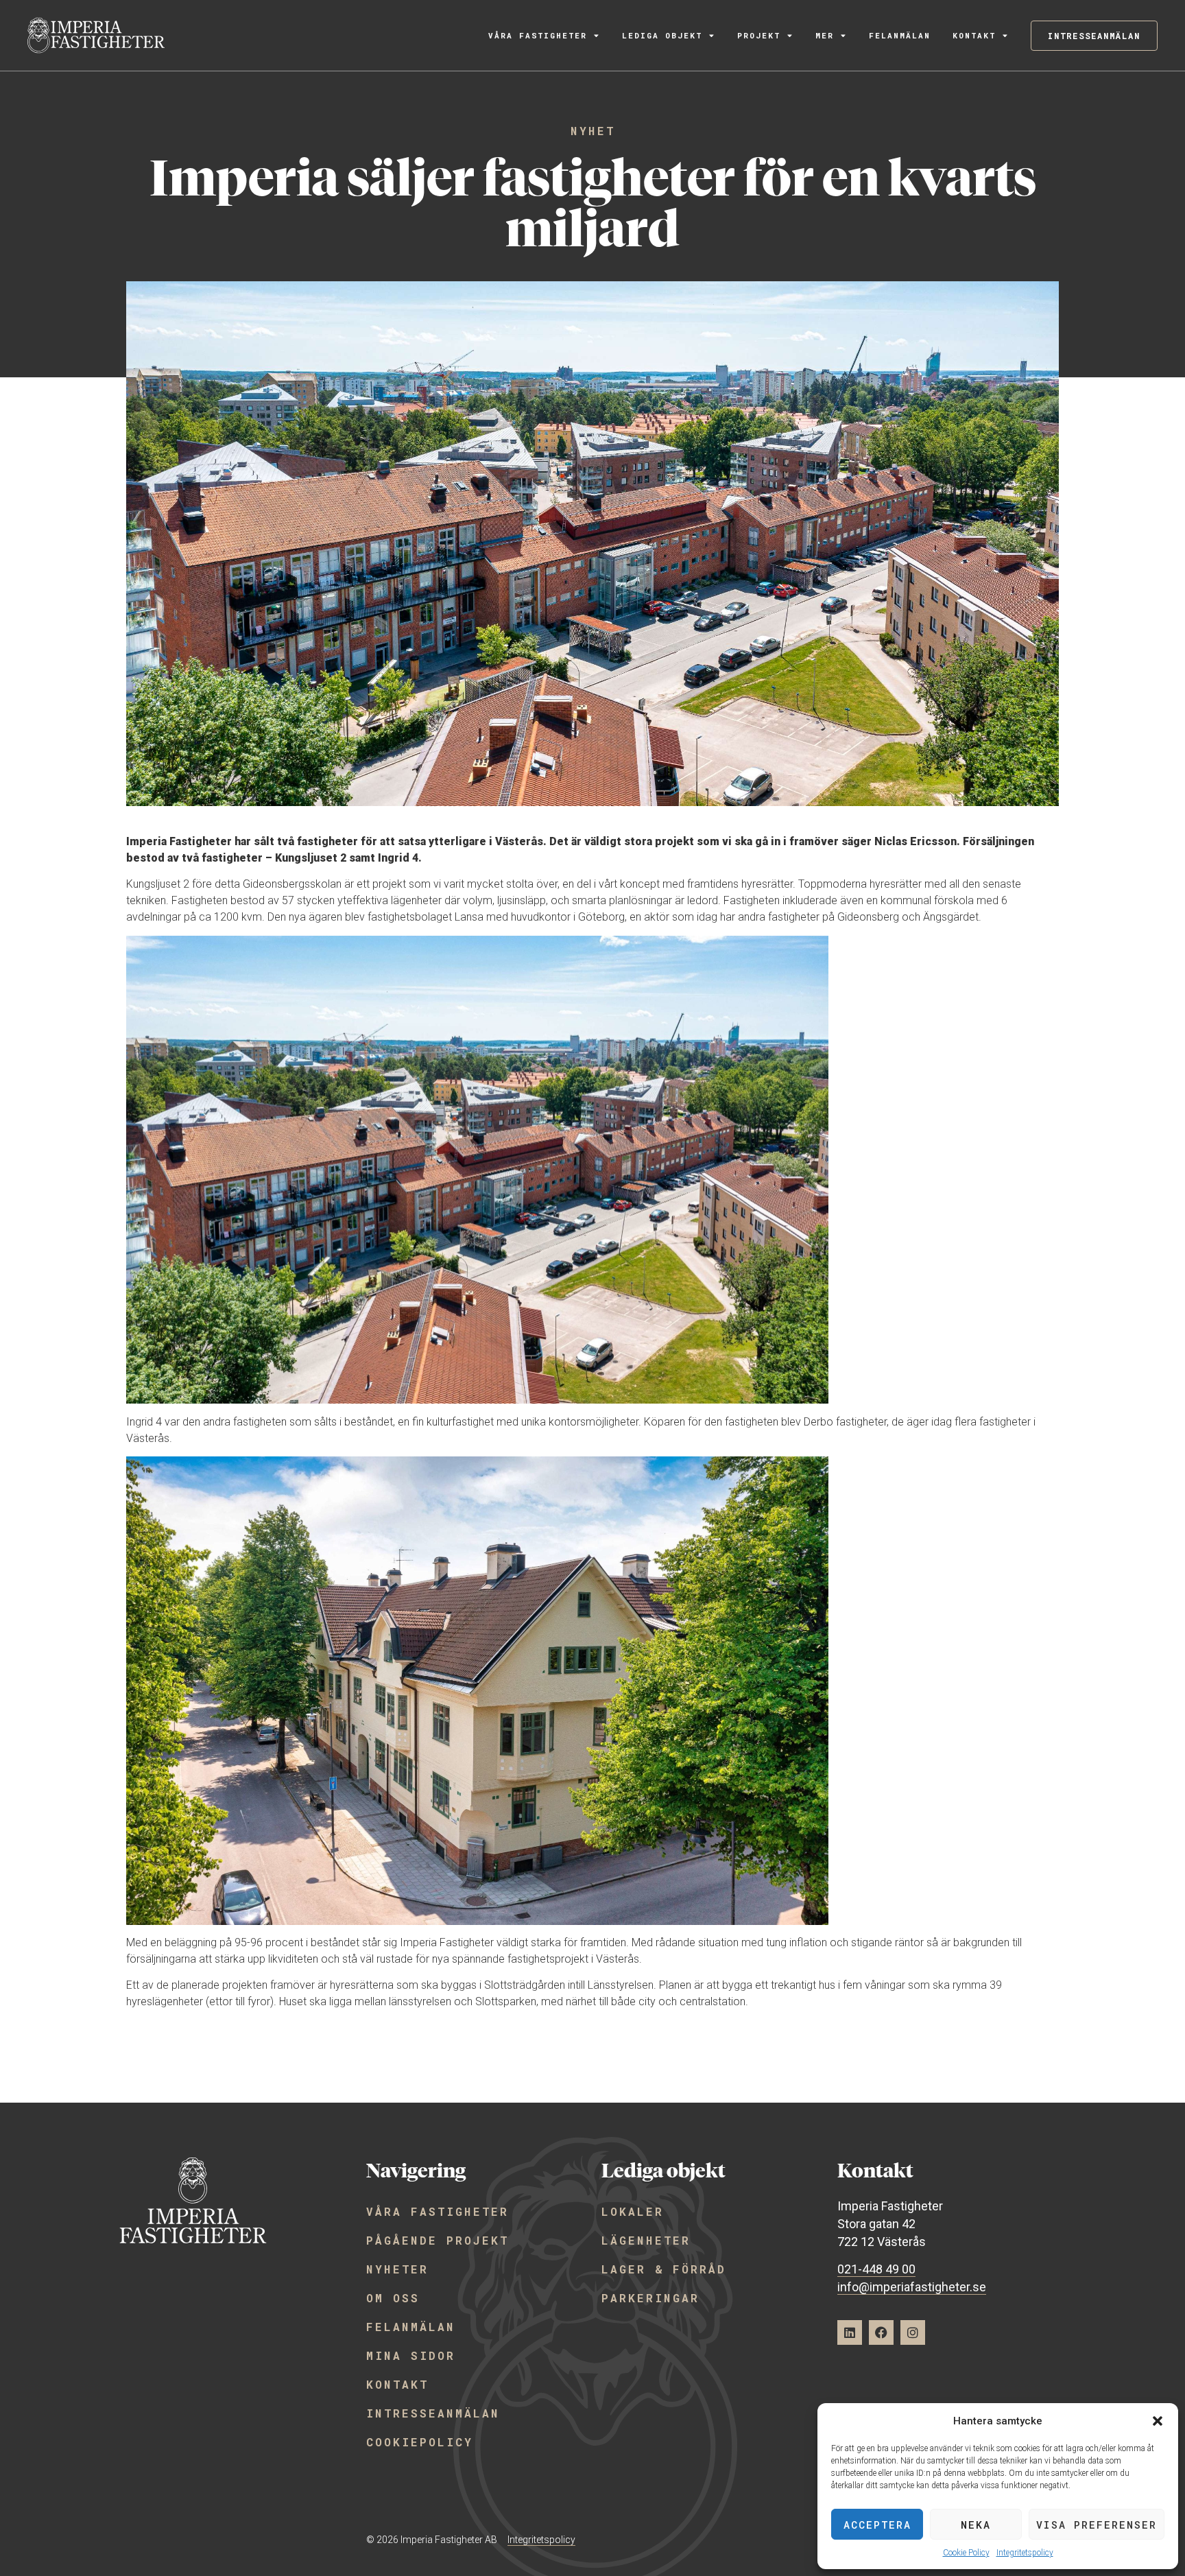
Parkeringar (650, 2298)
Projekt (759, 35)
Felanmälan (900, 35)
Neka (976, 2525)
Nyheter (397, 2269)
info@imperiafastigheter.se (912, 2287)
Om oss (393, 2298)
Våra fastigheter (538, 35)
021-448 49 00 (876, 2269)
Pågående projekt (438, 2240)
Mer (825, 35)
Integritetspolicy (1025, 2553)
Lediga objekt (662, 35)
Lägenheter (646, 2240)
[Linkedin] (850, 2332)
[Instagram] (913, 2332)
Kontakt (974, 35)
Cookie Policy (966, 2553)
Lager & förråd (664, 2269)
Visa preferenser (1097, 2525)
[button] (1158, 2421)
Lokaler (633, 2211)
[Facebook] (881, 2332)
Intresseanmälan (433, 2413)
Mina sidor (411, 2355)
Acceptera (877, 2525)
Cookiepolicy (420, 2442)
